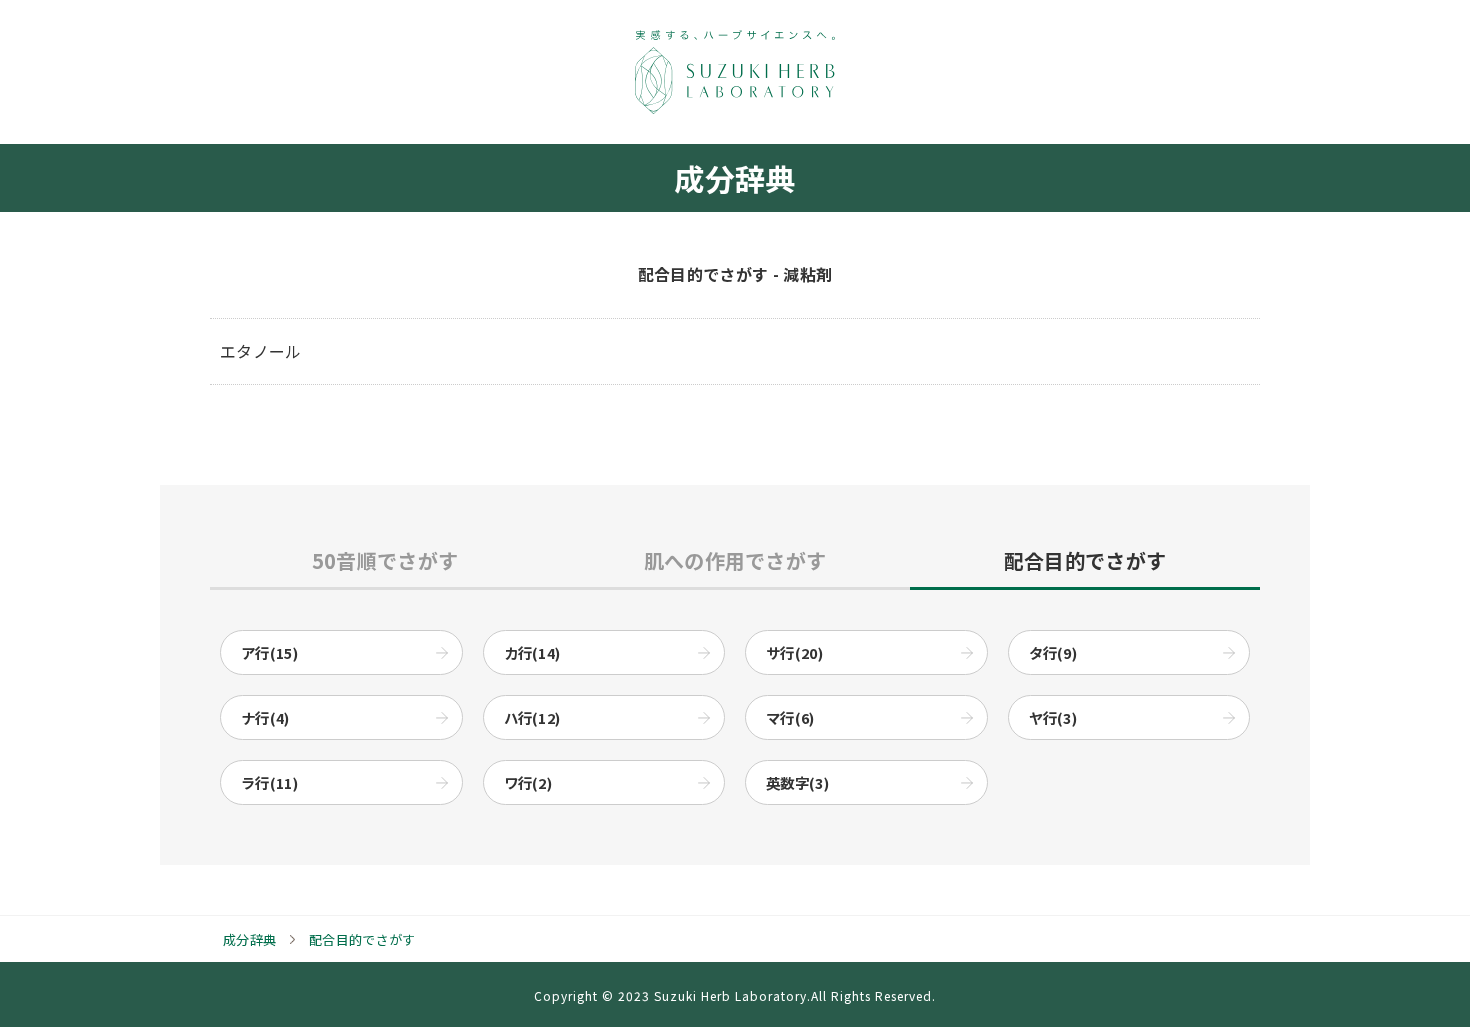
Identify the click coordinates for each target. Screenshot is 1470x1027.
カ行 (532, 652)
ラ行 (269, 782)
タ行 (1053, 652)
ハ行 (532, 717)
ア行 (269, 652)
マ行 (790, 717)
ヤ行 (1053, 717)
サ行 (794, 652)
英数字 (797, 782)
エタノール (261, 351)
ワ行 (528, 782)
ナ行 (265, 717)
